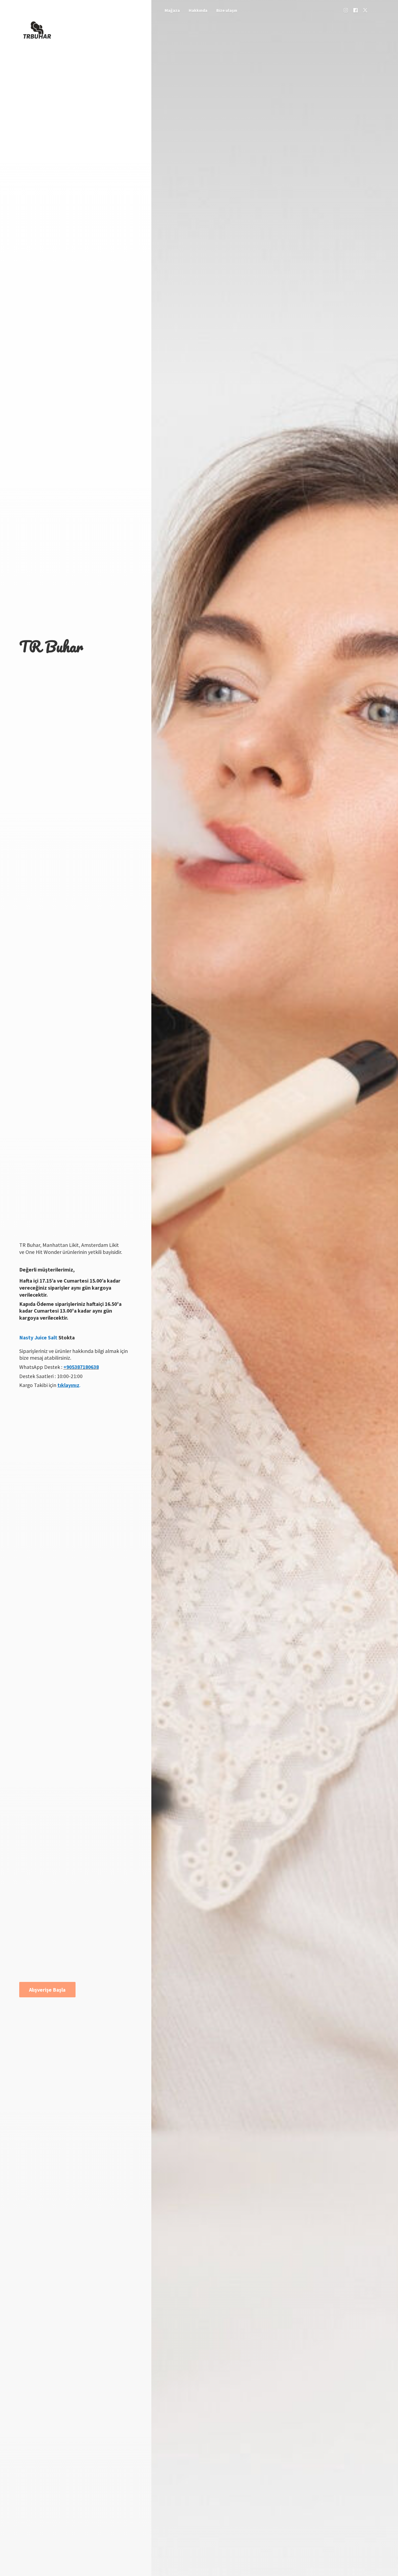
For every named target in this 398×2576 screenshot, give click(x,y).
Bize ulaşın (227, 10)
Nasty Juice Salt (38, 1338)
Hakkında (198, 10)
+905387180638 (81, 1367)
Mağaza (172, 10)
